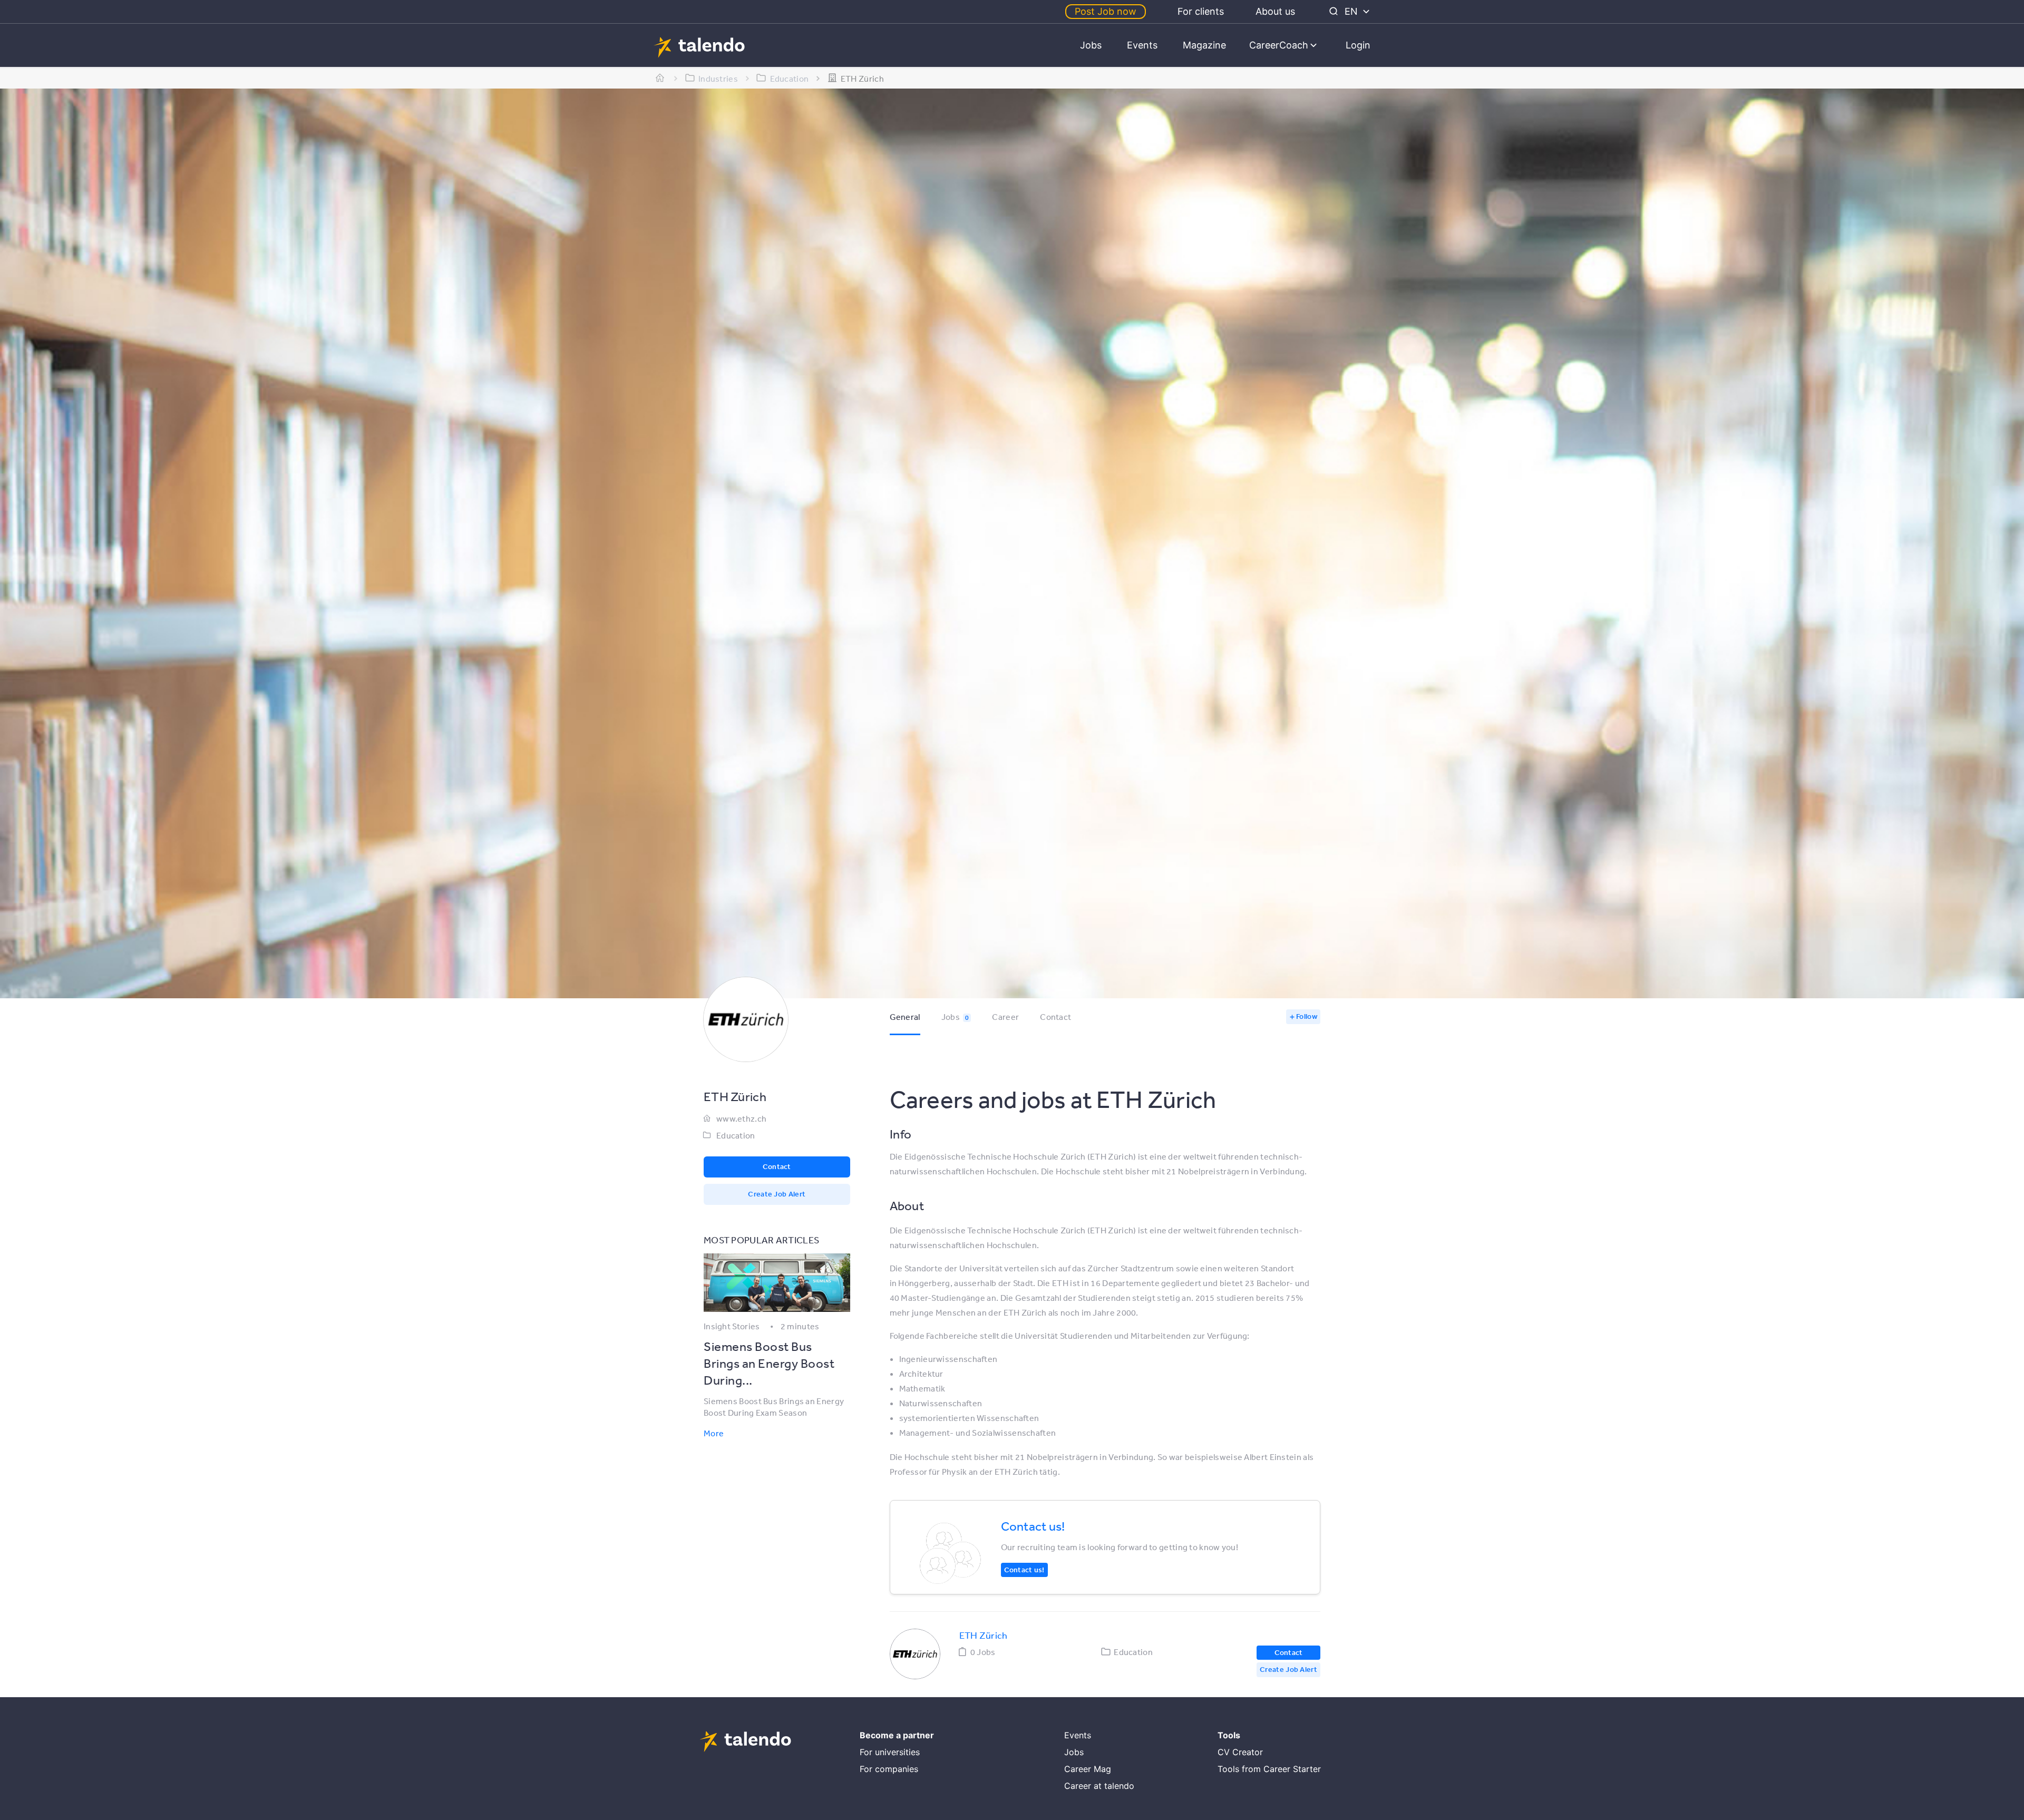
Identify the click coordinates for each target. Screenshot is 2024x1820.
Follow (1307, 1016)
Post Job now (1106, 11)
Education (736, 1135)
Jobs (1091, 45)
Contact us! (1024, 1570)
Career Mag (1088, 1769)
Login (1358, 45)
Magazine (1204, 45)
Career (1005, 1017)
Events (1142, 45)
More (714, 1433)
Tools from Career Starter (1269, 1769)
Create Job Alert (777, 1194)
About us (1275, 11)
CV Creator (1240, 1752)
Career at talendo (1099, 1786)
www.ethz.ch (741, 1118)
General (905, 1017)
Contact (1055, 1017)
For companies (889, 1769)
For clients (1201, 11)
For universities (890, 1752)
